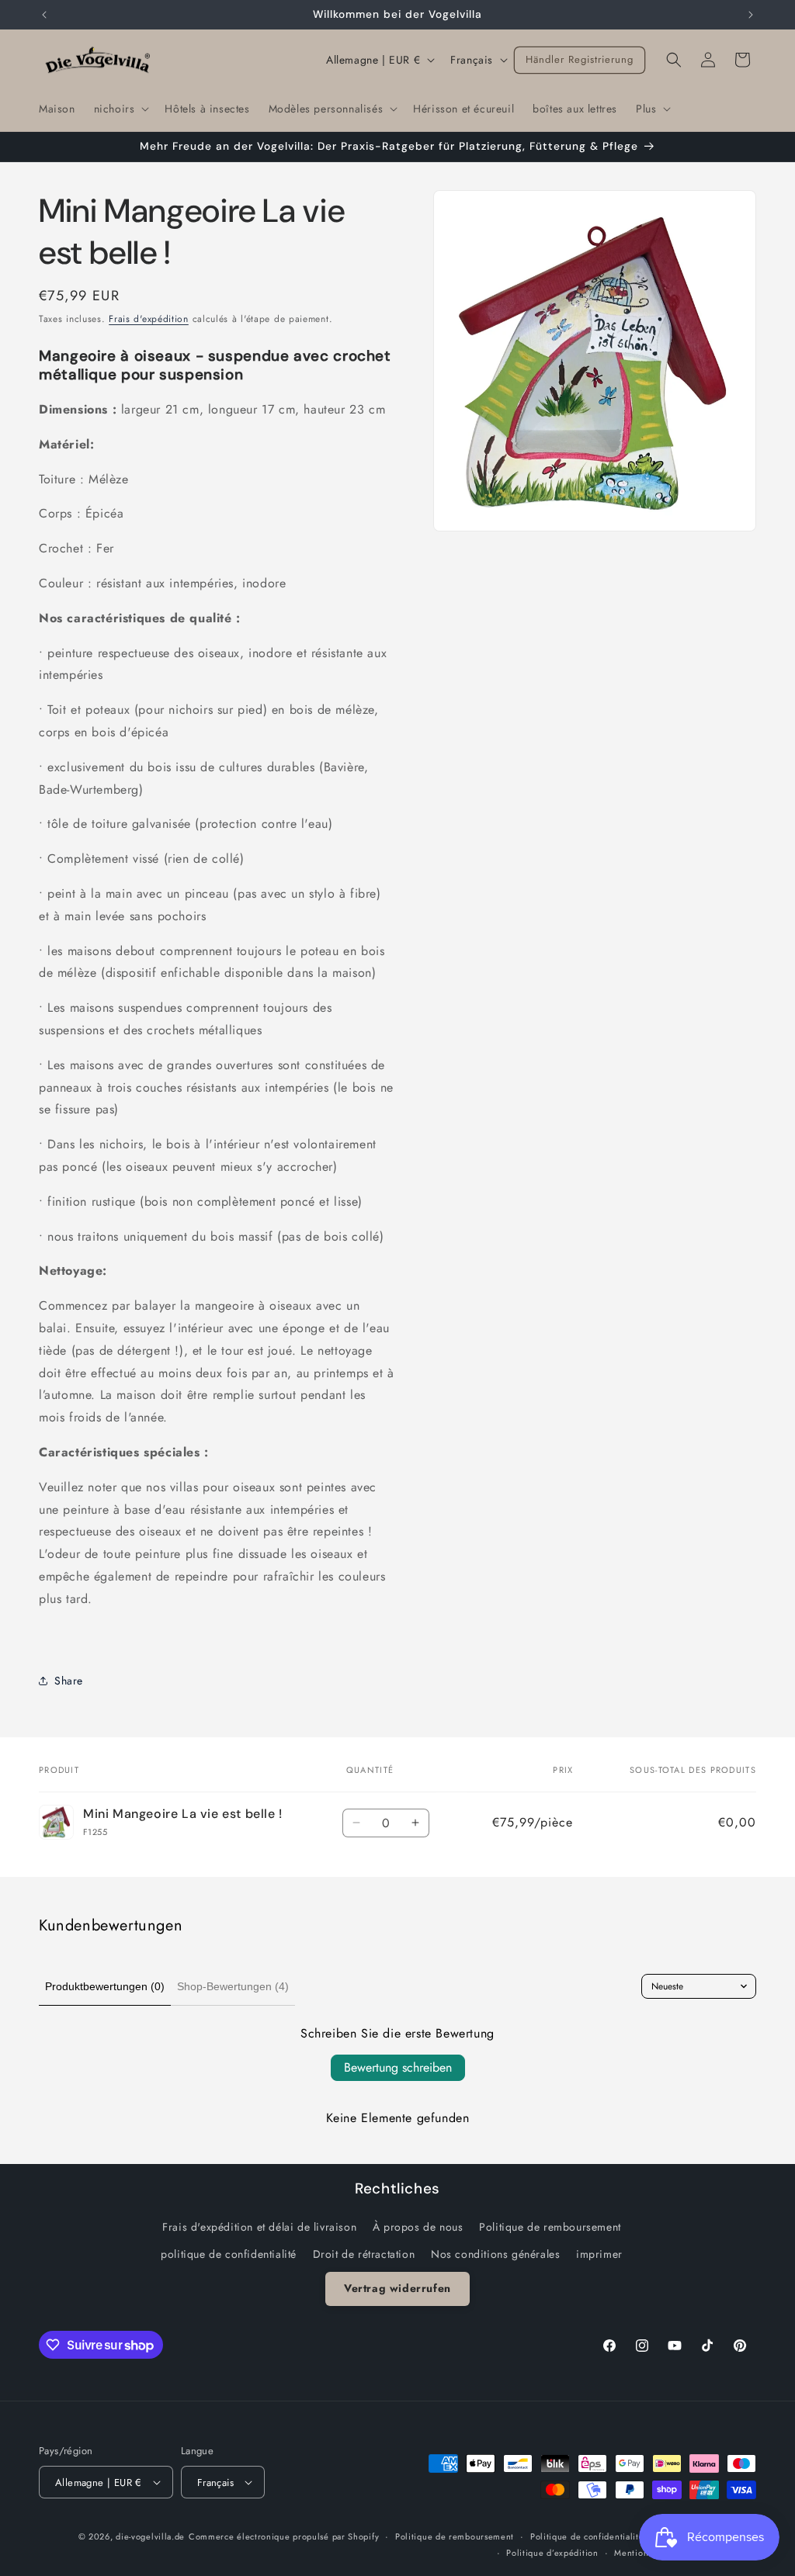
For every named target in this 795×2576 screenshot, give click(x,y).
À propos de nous (418, 2227)
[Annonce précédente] (44, 15)
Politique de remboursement (550, 2227)
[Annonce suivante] (751, 15)
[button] (120, 109)
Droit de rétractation (364, 2254)
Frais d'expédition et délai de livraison (259, 2227)
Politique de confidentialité (587, 2536)
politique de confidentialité (229, 2254)
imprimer (599, 2254)
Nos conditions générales (495, 2254)
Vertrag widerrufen (397, 2288)
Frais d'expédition (149, 319)
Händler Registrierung (580, 59)
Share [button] (69, 1681)
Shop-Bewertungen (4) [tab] (233, 1986)
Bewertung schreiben (398, 2067)
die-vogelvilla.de (150, 2536)
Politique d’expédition (552, 2553)
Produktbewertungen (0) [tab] (105, 1986)
